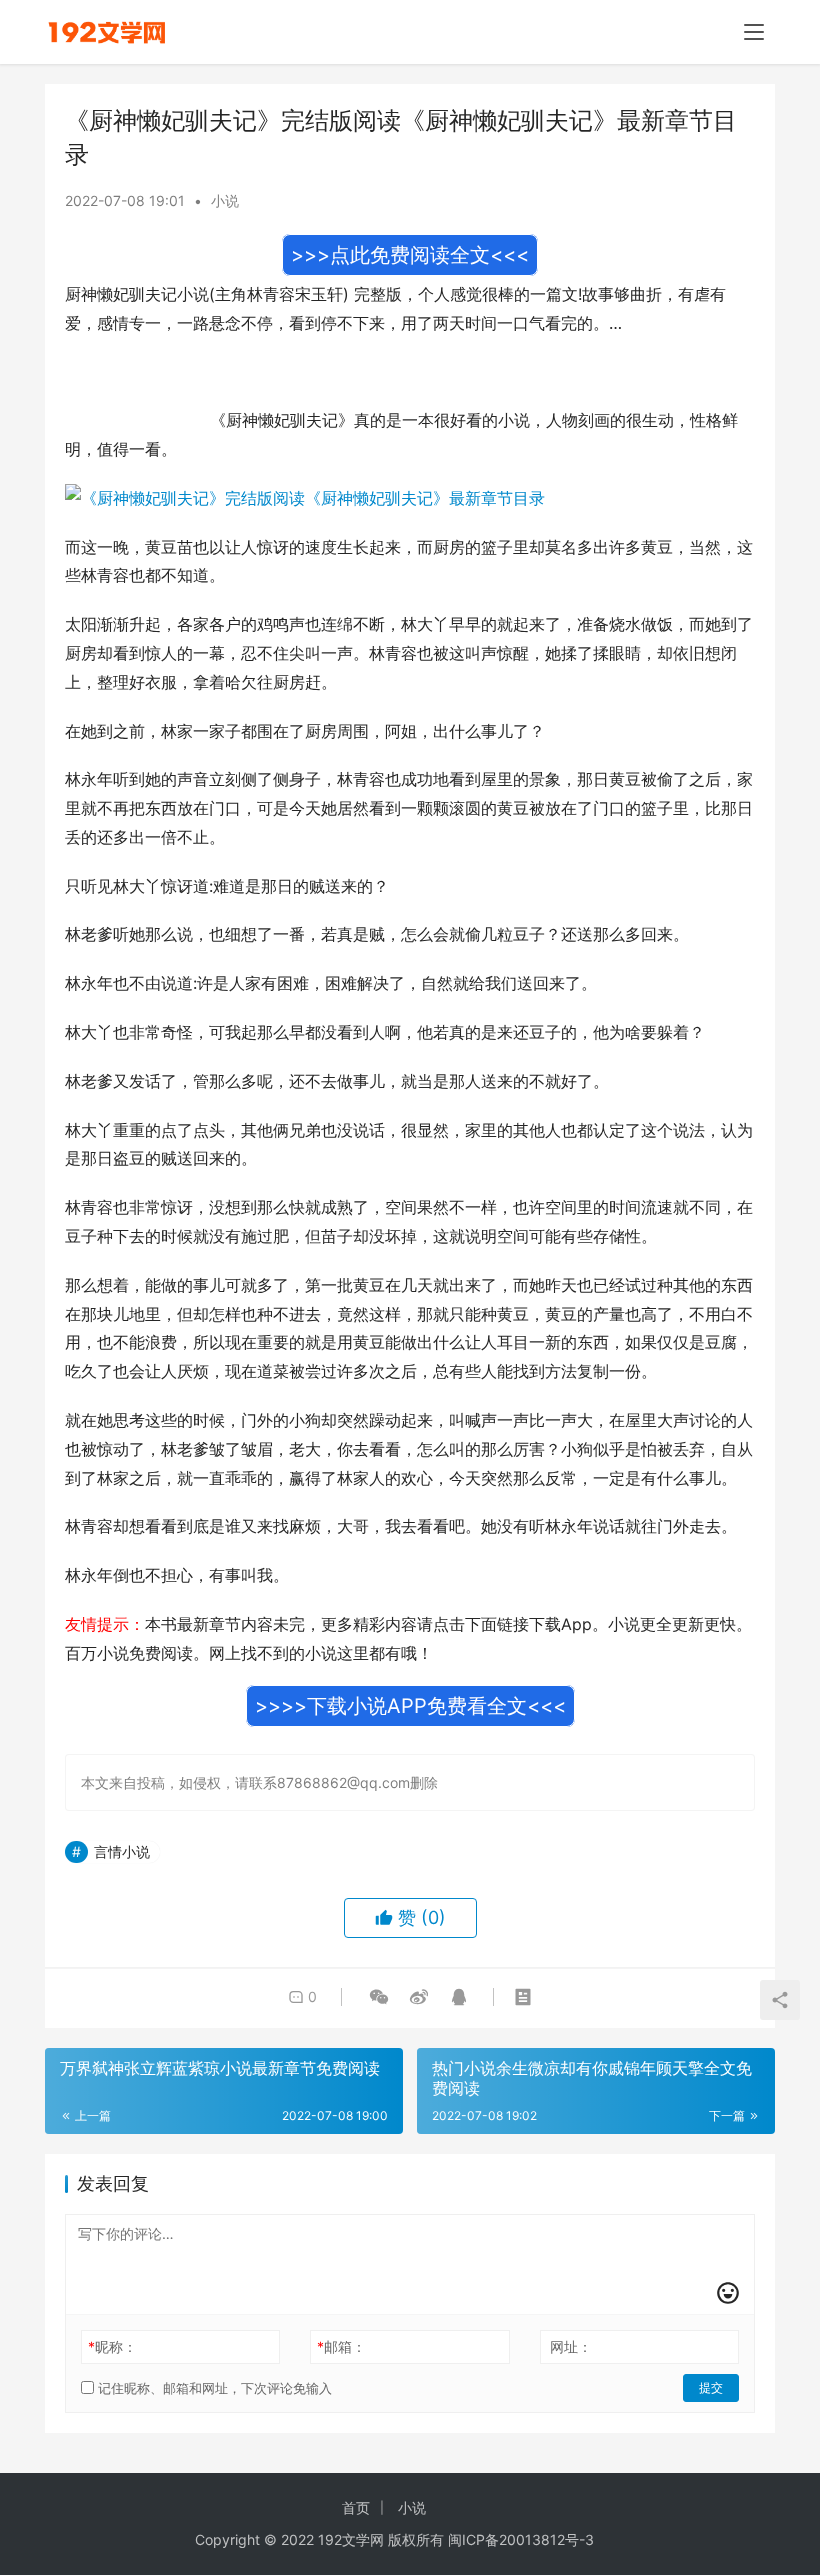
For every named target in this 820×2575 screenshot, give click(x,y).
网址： (571, 2346)
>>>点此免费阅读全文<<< (410, 255)
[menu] (754, 32)
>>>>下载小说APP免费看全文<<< (410, 1706)
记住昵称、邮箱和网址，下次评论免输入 (213, 2388)
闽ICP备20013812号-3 (521, 2539)
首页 (356, 2507)
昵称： (112, 2346)
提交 (711, 2387)
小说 (225, 200)
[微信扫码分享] (379, 1997)
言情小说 (122, 1851)
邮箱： (341, 2346)
